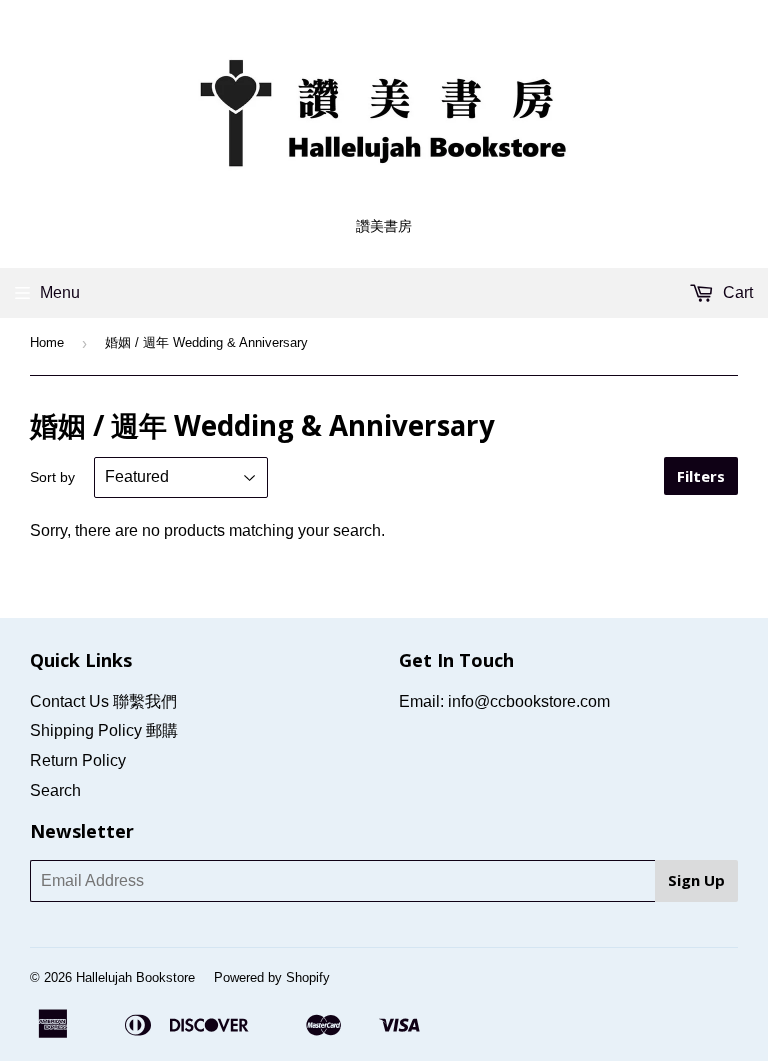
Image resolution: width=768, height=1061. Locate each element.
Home (47, 342)
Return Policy (78, 760)
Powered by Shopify (272, 977)
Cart (736, 292)
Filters (701, 476)
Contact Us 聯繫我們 (103, 701)
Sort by (52, 477)
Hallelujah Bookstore (135, 977)
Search (55, 790)
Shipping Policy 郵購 (104, 730)
